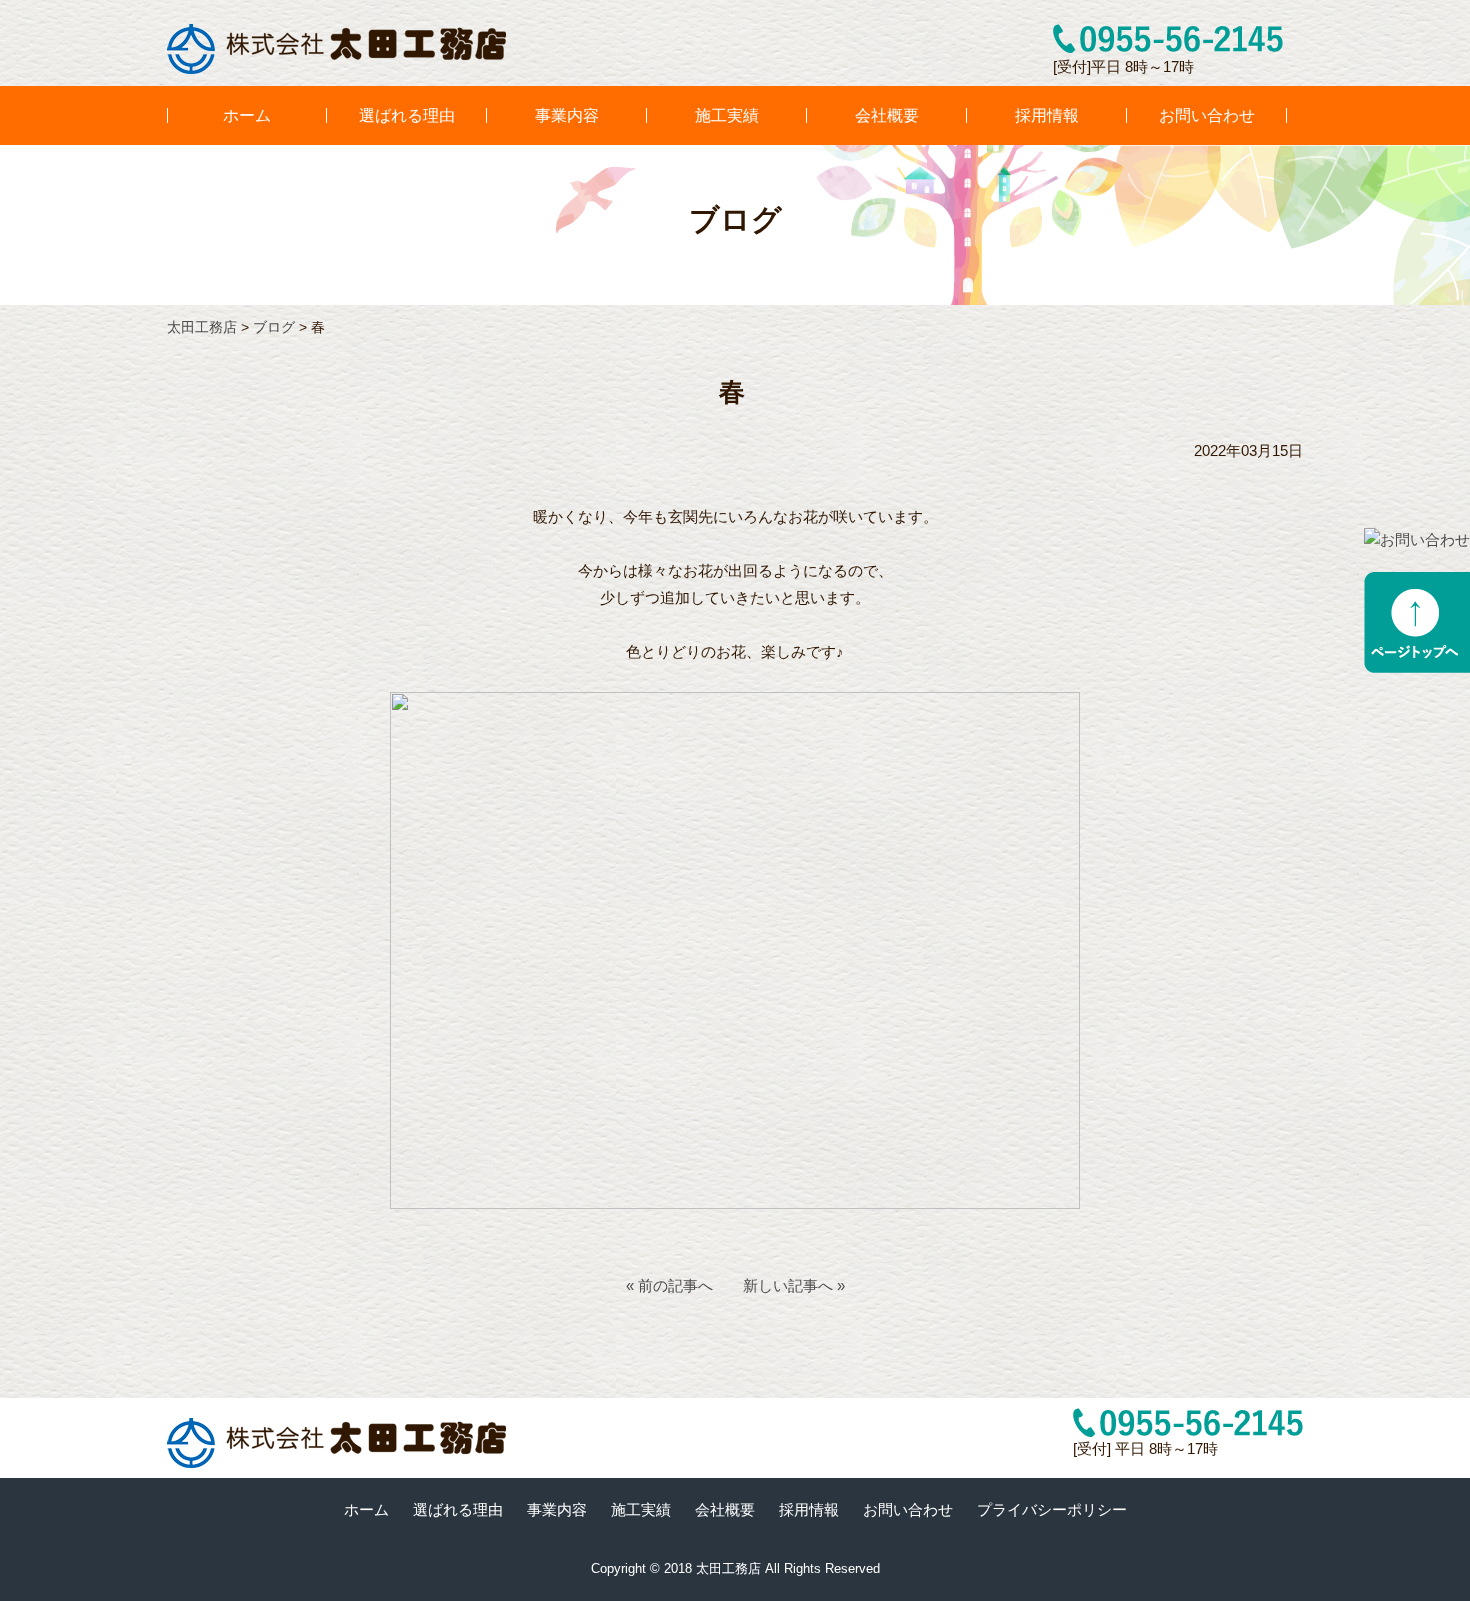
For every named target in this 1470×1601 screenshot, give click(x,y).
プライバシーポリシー (1052, 1509)
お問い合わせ (1207, 115)
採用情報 (1047, 115)
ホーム (247, 115)
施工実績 (727, 115)
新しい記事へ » (794, 1285)
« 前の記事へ (669, 1285)
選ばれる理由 (407, 115)
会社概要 (887, 115)
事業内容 (567, 115)
